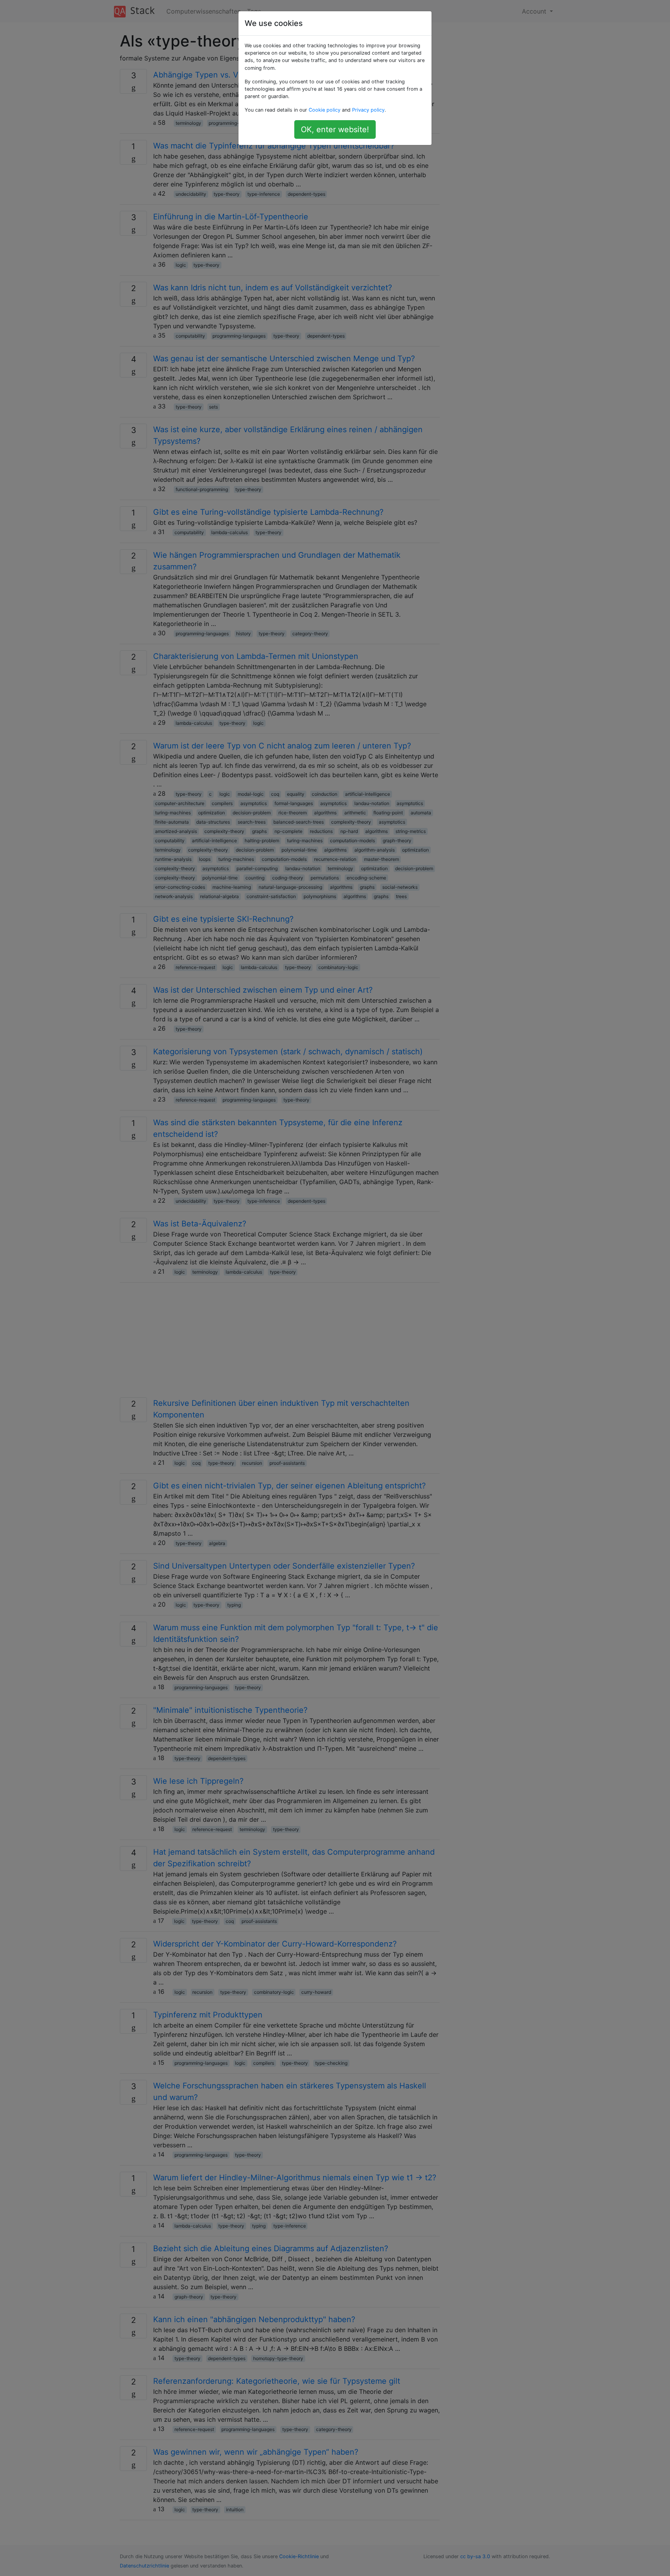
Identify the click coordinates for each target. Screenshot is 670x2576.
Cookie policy (325, 110)
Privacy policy (368, 110)
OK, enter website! (335, 129)
